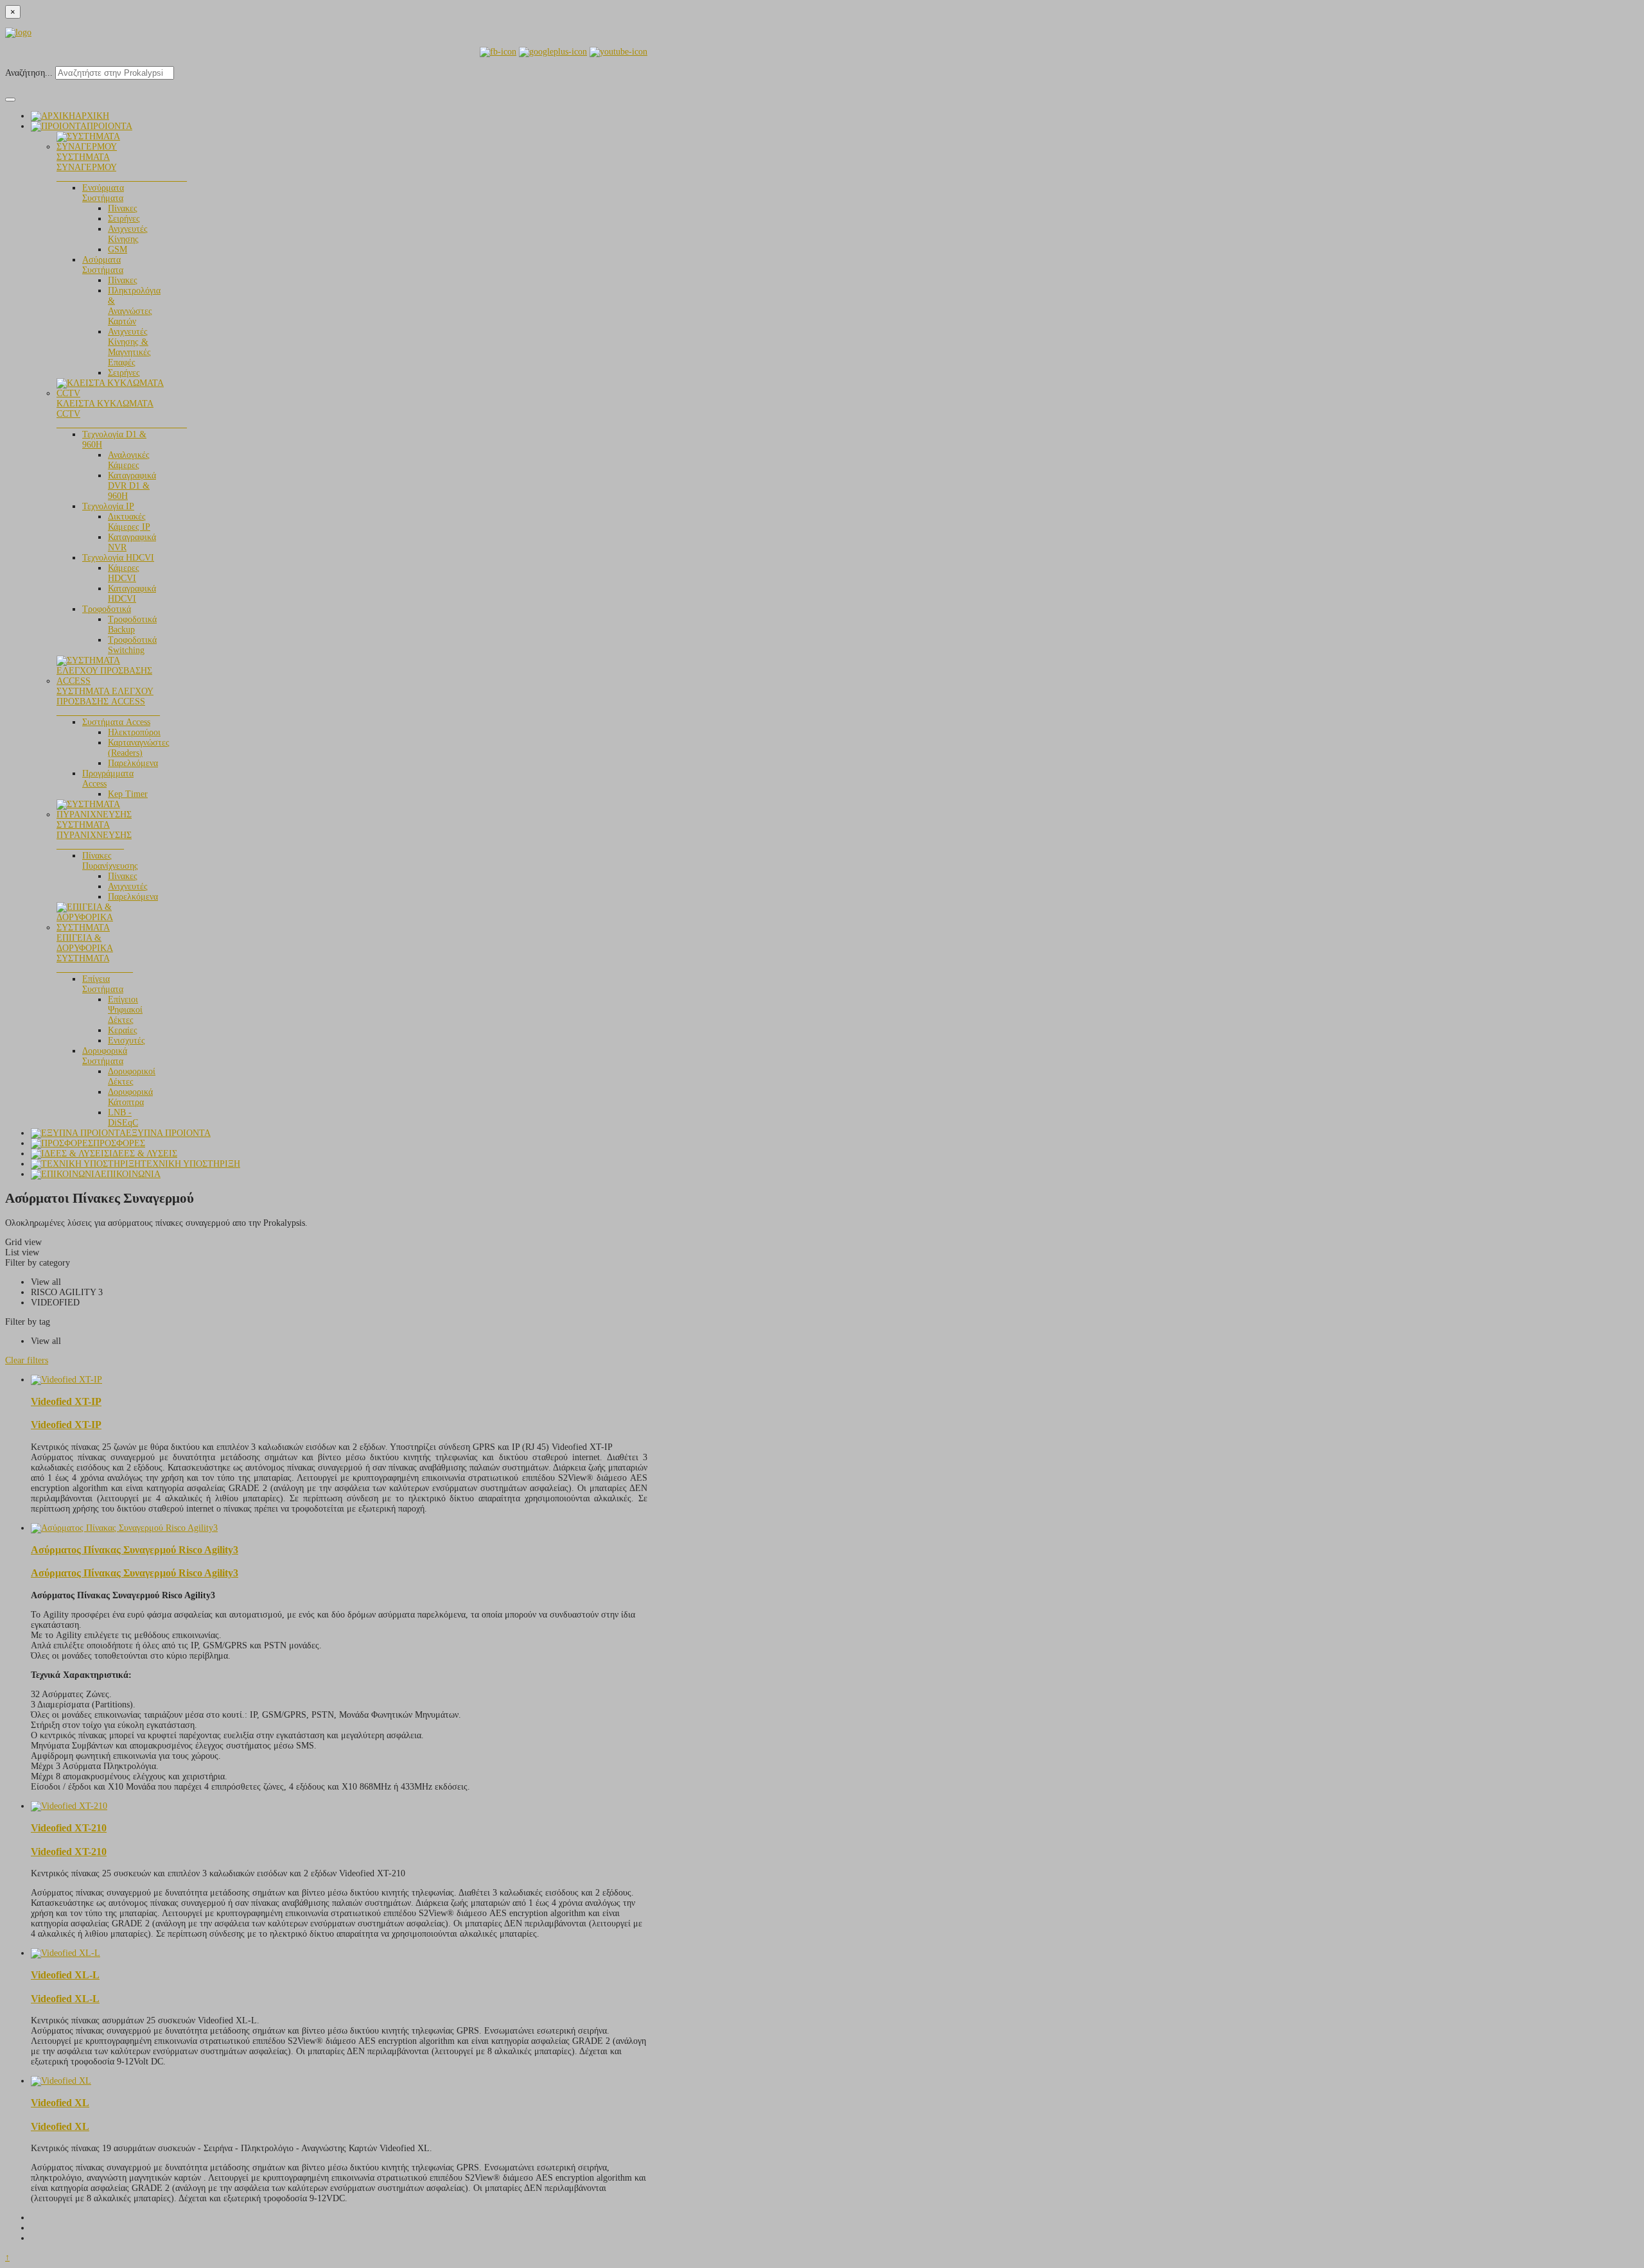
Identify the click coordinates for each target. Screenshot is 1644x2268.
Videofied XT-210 (69, 1828)
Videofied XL (60, 2103)
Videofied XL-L (65, 1975)
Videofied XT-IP (66, 1401)
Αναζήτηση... (29, 73)
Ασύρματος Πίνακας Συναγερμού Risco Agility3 (135, 1550)
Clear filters (27, 1360)
